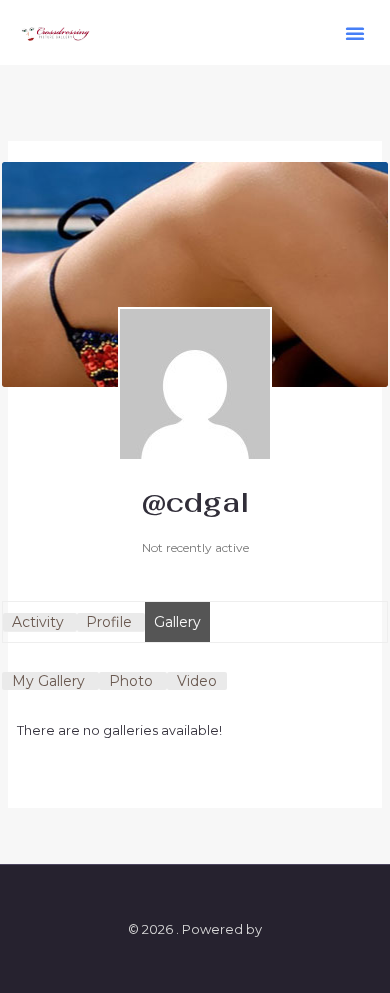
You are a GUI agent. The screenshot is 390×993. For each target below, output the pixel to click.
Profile (109, 622)
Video (197, 681)
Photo (131, 681)
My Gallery (48, 681)
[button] (355, 33)
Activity (38, 622)
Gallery (177, 622)
